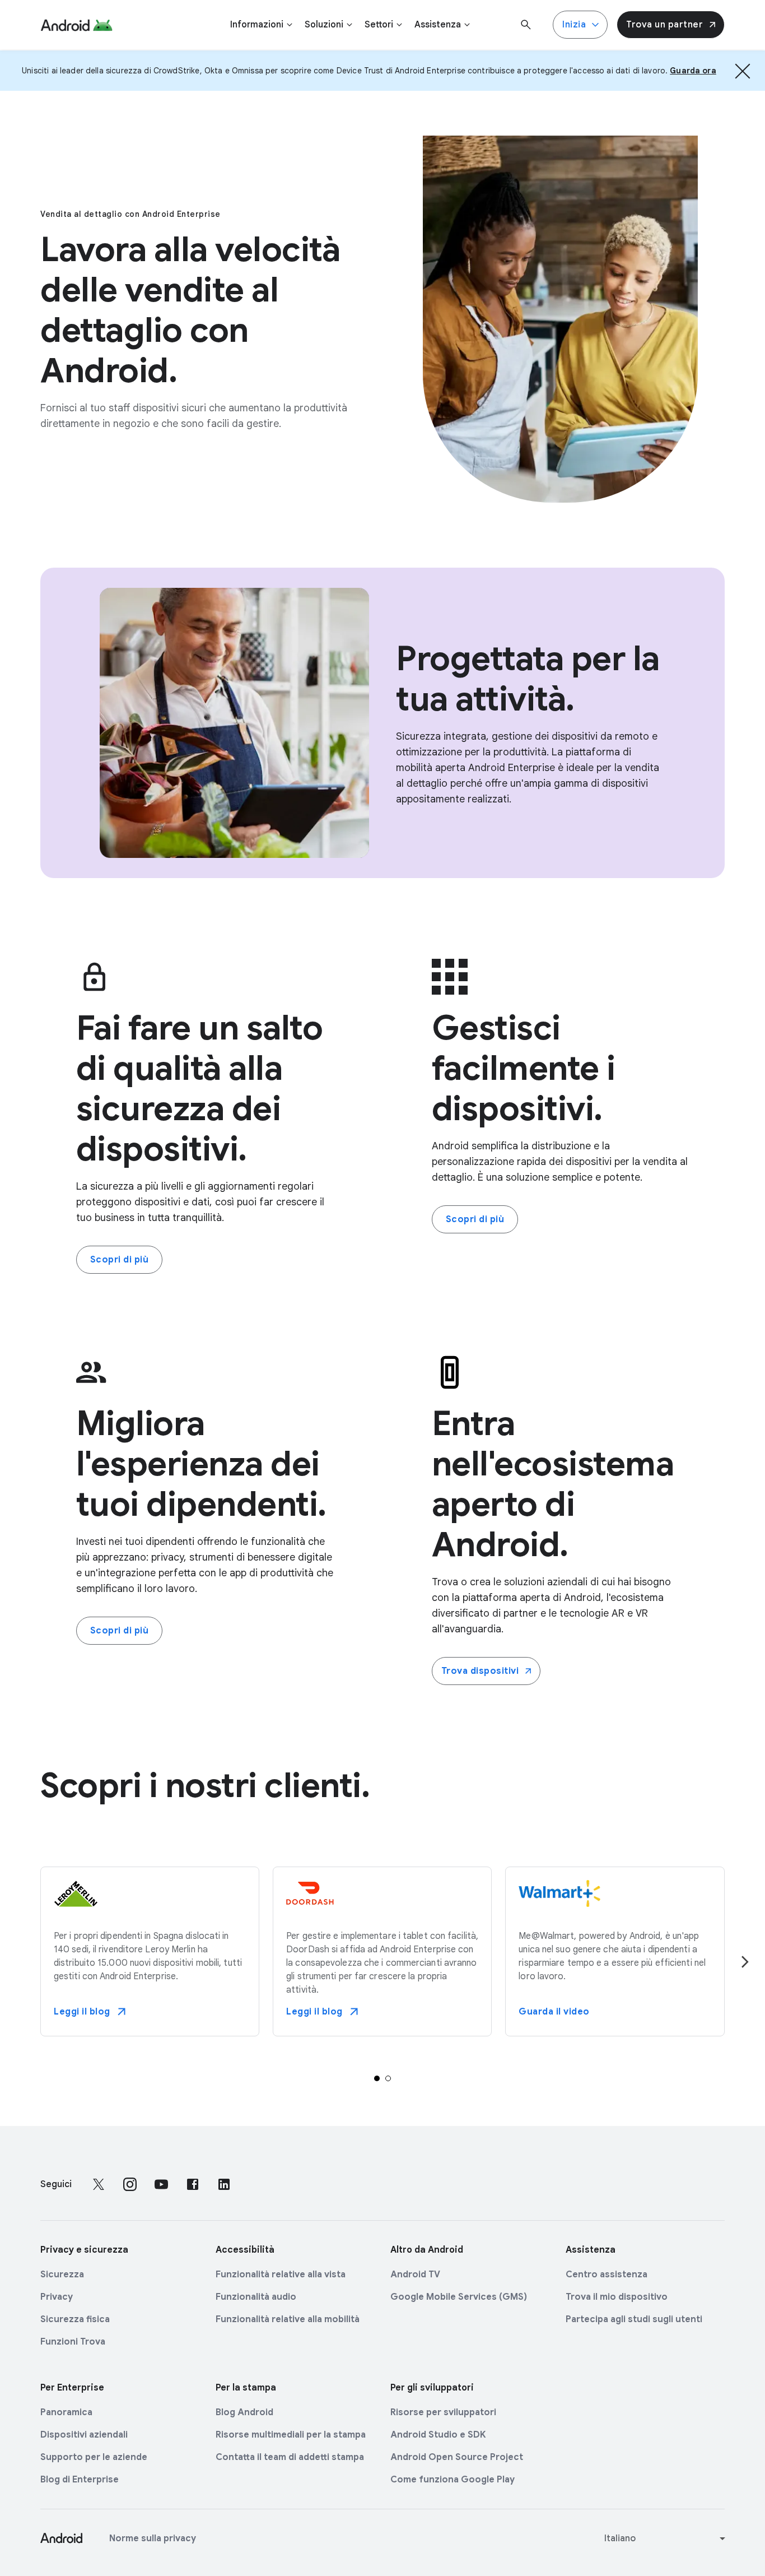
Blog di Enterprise (80, 2480)
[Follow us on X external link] (99, 2184)
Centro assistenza (607, 2275)
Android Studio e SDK (438, 2435)
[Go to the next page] (745, 1962)
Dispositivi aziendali (84, 2435)
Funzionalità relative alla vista (281, 2275)
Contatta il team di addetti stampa (290, 2457)
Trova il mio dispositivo (617, 2297)
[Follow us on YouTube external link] (161, 2184)
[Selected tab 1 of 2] (377, 2078)
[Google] (76, 25)
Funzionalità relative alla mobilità (288, 2319)
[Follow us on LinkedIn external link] (224, 2184)
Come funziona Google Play (453, 2480)
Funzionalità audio (256, 2297)
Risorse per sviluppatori (443, 2412)
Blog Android (244, 2412)
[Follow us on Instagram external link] (130, 2184)
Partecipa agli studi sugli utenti (634, 2319)
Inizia (574, 25)
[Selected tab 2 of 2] (388, 2078)
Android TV (415, 2275)
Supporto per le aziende (94, 2457)
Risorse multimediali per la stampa (291, 2435)
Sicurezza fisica (75, 2319)
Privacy (57, 2297)
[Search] (526, 25)
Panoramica (66, 2412)
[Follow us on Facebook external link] (193, 2184)
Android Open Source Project (457, 2457)
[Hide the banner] (743, 71)
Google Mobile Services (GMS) (459, 2297)
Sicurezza (62, 2275)
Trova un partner (664, 25)
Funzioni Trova (73, 2342)
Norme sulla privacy (153, 2538)
